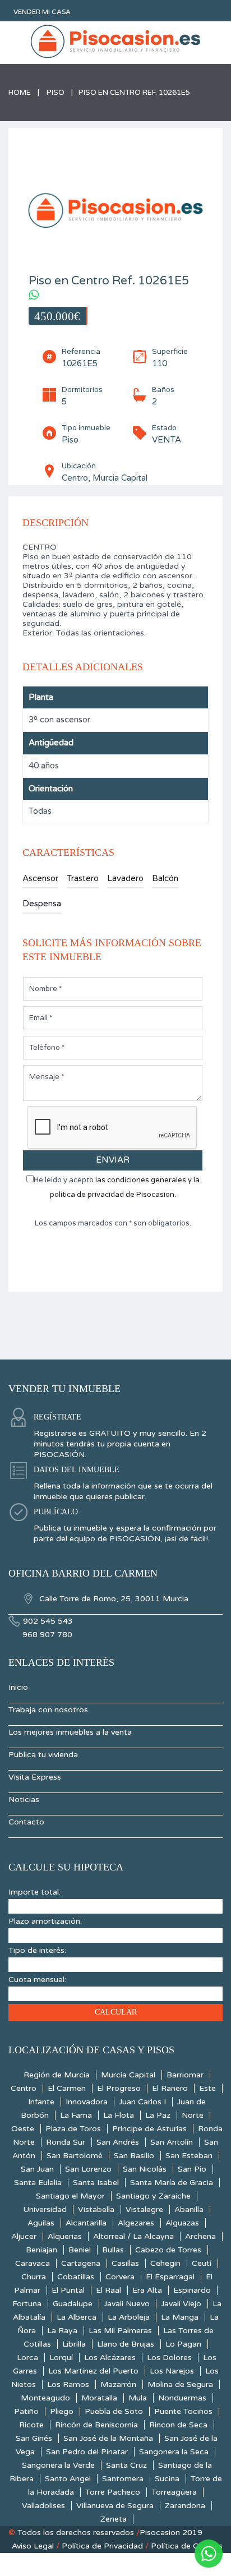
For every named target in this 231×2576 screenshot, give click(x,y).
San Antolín (172, 2142)
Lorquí (61, 2358)
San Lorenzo (88, 2169)
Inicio (18, 1687)
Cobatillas (76, 2277)
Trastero (83, 878)
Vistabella (96, 2209)
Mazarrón (118, 2384)
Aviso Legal (33, 2546)
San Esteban (189, 2156)
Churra (34, 2277)
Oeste (23, 2129)
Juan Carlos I (142, 2102)
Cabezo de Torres (168, 2250)
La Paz (158, 2115)
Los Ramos (68, 2384)
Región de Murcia (57, 2075)
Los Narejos (172, 2371)
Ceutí (202, 2263)
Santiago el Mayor (70, 2196)
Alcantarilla (86, 2223)
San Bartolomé (75, 2156)
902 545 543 (48, 1621)
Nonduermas (182, 2398)
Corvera (120, 2277)
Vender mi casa (42, 12)
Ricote (31, 2425)
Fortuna (27, 2304)
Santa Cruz (126, 2465)
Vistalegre (144, 2209)
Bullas (113, 2250)
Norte (193, 2115)
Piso (56, 93)
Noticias (24, 1799)
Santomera (123, 2479)
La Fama (76, 2115)
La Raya (62, 2331)
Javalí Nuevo (127, 2304)
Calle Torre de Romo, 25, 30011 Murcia (113, 1599)
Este (207, 2088)
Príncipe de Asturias (149, 2129)
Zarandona (185, 2506)
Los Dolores (169, 2358)
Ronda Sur (66, 2142)
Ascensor (40, 878)
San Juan (37, 2169)
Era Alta (147, 2290)
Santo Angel (68, 2479)
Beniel (80, 2250)
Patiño (26, 2411)
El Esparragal (170, 2277)
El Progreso (119, 2088)
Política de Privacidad (102, 2546)
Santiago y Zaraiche (153, 2196)
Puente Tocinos (183, 2411)
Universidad (45, 2209)
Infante (41, 2102)
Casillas (125, 2263)
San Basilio (134, 2156)
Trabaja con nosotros (48, 1710)
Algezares (136, 2223)
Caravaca (33, 2263)
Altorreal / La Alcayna (133, 2236)
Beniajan (41, 2250)
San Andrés (118, 2142)
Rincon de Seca (178, 2425)
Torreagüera (174, 2492)
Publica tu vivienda (43, 1755)
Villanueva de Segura (115, 2506)
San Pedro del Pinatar (87, 2452)
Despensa (42, 904)
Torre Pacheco (113, 2492)
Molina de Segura (180, 2384)
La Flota (119, 2115)
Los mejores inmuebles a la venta (70, 1732)
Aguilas (41, 2223)
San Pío (192, 2169)
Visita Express (35, 1777)
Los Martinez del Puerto (93, 2371)
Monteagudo (45, 2398)
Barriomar (185, 2075)
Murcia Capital (128, 2075)
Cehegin (165, 2263)
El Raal (108, 2290)
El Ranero (170, 2088)
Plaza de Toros (73, 2129)
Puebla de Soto (114, 2411)
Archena (200, 2236)
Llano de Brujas (126, 2344)
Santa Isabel (96, 2183)
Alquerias (65, 2236)
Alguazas (182, 2223)
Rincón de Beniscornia (96, 2425)
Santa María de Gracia (172, 2183)
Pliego (62, 2411)
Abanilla (189, 2209)
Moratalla (99, 2398)
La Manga (180, 2317)
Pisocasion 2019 (171, 2533)
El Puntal (68, 2290)
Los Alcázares (110, 2358)
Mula (138, 2398)
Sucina (167, 2479)
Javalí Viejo (181, 2304)
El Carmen (67, 2088)
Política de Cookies (187, 2546)
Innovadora (87, 2102)
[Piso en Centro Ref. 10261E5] (115, 208)
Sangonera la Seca (174, 2452)
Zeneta (114, 2519)
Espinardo (192, 2290)
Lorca (27, 2358)
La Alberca (77, 2317)
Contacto (26, 1822)
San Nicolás (145, 2169)
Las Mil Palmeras (120, 2331)
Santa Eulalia (38, 2183)
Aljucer (24, 2236)
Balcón (165, 878)
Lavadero (125, 878)
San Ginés (34, 2438)
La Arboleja (129, 2317)
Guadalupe (73, 2304)
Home (20, 93)
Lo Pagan (183, 2344)
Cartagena (81, 2263)
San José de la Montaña (108, 2438)
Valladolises (43, 2506)
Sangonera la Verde (58, 2465)
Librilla (74, 2344)
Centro (24, 2088)
